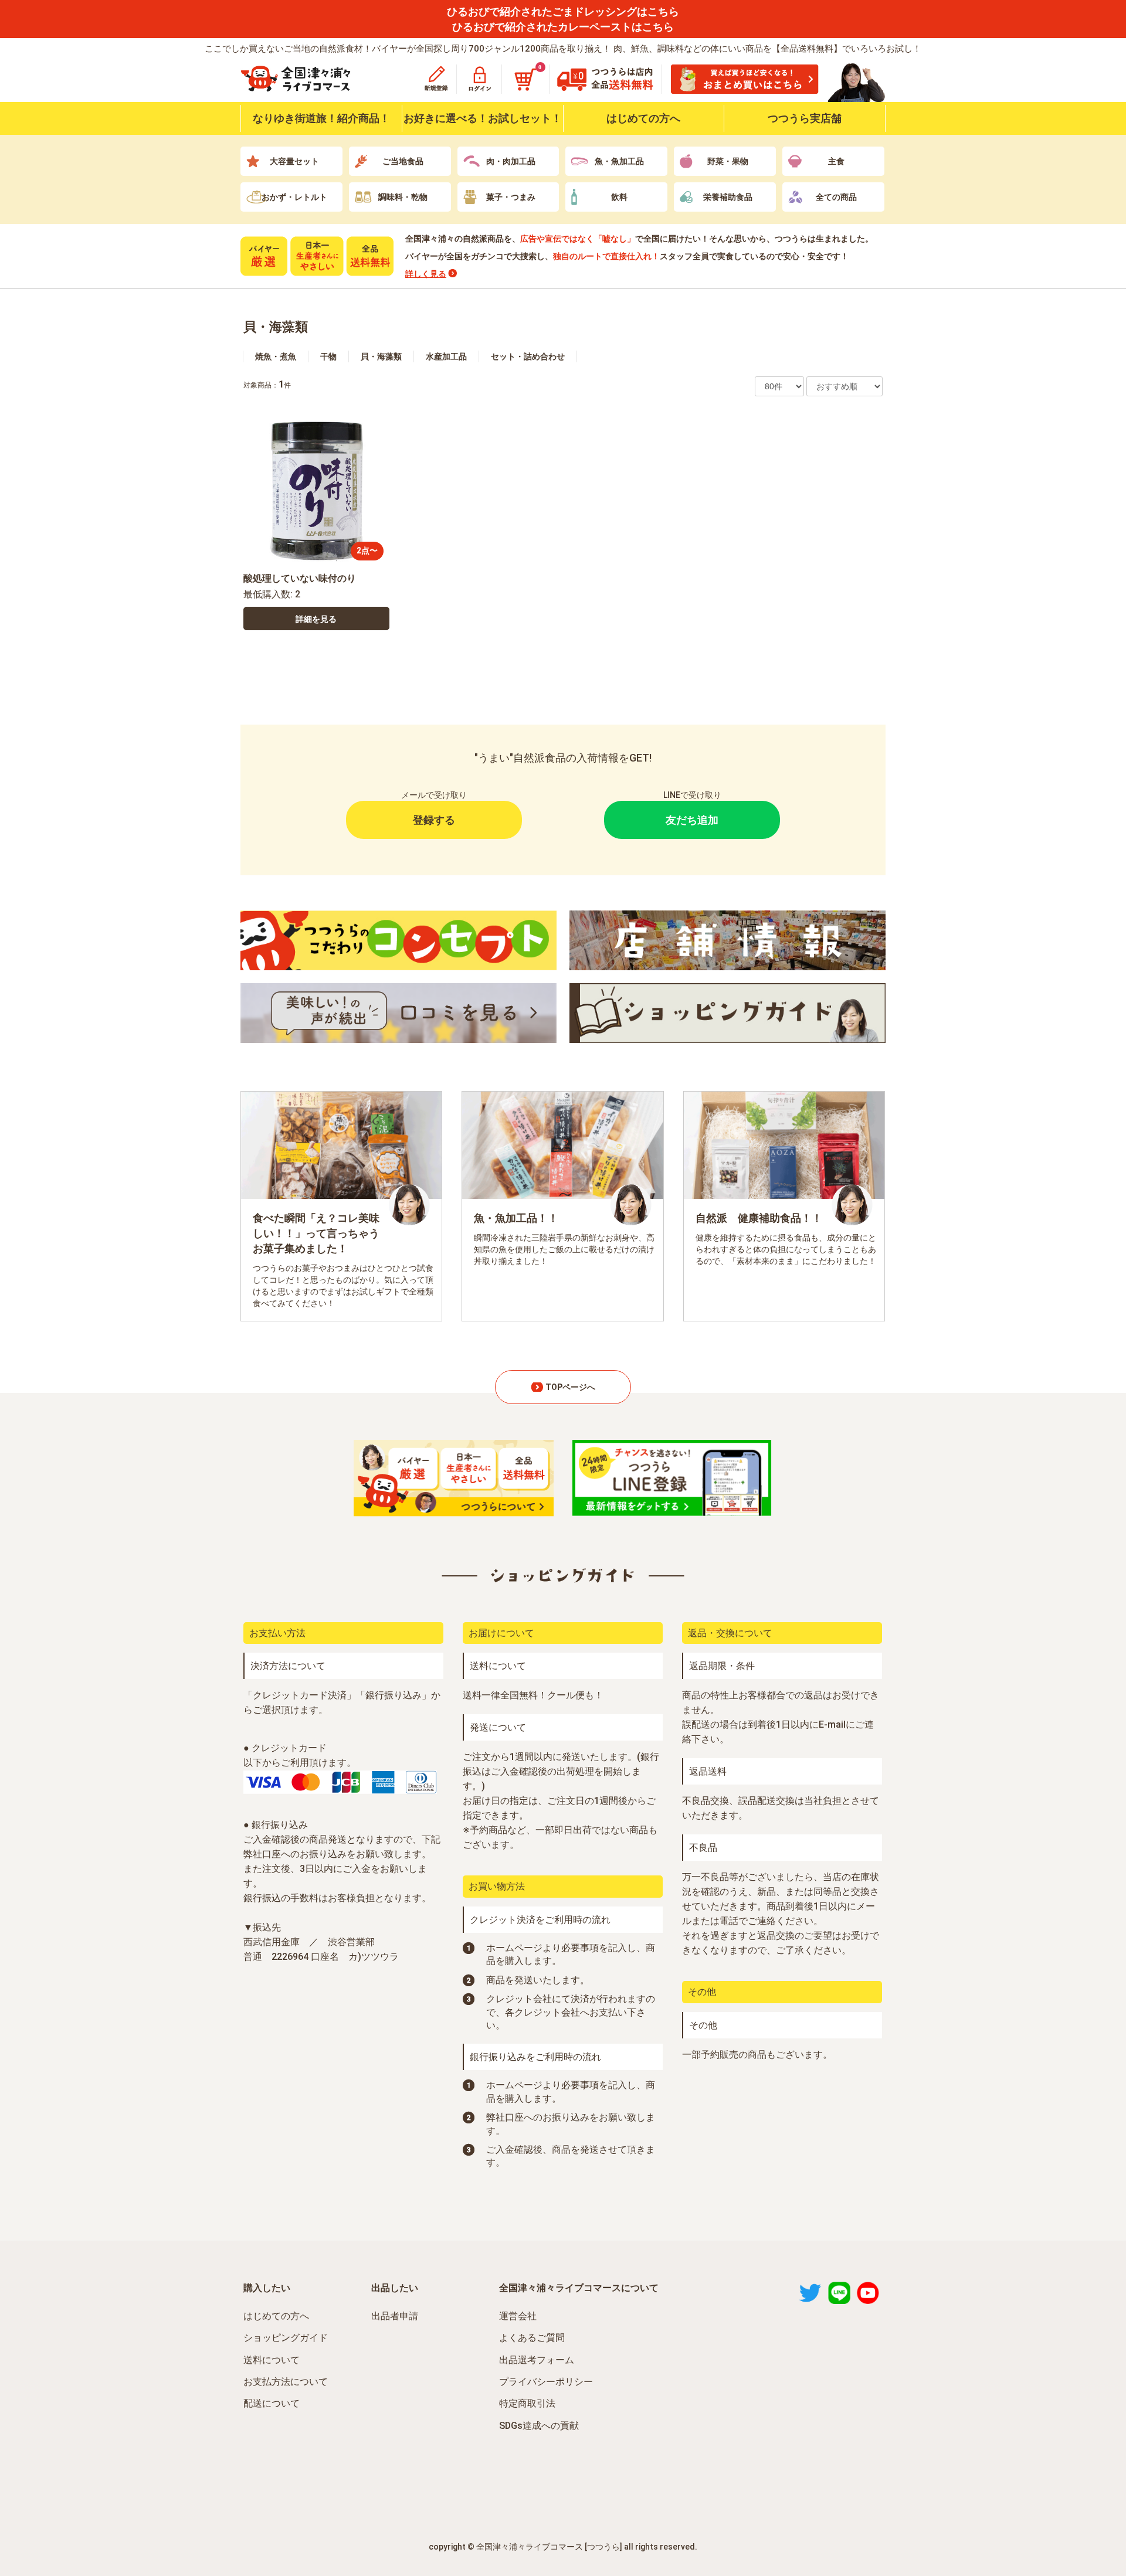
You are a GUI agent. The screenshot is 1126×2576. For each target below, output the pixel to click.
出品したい (395, 2288)
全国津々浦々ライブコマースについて (579, 2288)
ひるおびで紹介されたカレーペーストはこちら (563, 27)
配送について (272, 2403)
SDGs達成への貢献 (539, 2426)
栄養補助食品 (728, 197)
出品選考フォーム (537, 2360)
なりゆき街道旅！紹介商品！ (321, 118)
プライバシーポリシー (546, 2382)
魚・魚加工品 (619, 161)
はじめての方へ (643, 118)
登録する (434, 820)
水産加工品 (446, 356)
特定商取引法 (527, 2403)
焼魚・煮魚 (276, 356)
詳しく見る (426, 274)
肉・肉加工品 (511, 161)
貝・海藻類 (276, 327)
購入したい (267, 2288)
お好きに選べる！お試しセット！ (483, 118)
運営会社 (518, 2316)
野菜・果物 (728, 161)
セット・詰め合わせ (528, 356)
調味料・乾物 (403, 197)
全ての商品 (836, 197)
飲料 (619, 197)
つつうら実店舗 (805, 118)
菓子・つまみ (511, 197)
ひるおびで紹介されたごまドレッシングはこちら (563, 11)
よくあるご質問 (532, 2338)
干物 (328, 356)
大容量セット (294, 161)
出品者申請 (395, 2316)
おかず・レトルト (294, 197)
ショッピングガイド (286, 2338)
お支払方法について (286, 2382)
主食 (836, 161)
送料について (272, 2360)
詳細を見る (316, 619)
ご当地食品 (403, 161)
